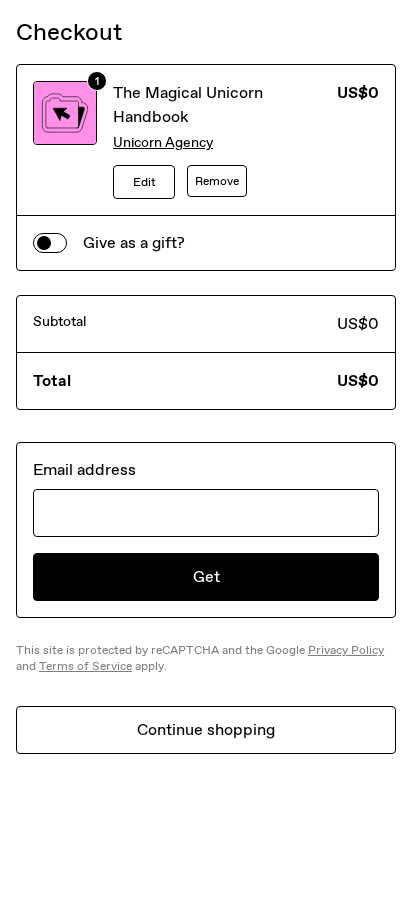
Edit (144, 182)
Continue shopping (206, 729)
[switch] (50, 243)
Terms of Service (85, 666)
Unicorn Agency (163, 142)
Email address (84, 469)
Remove (217, 181)
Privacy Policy (346, 650)
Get (206, 576)
